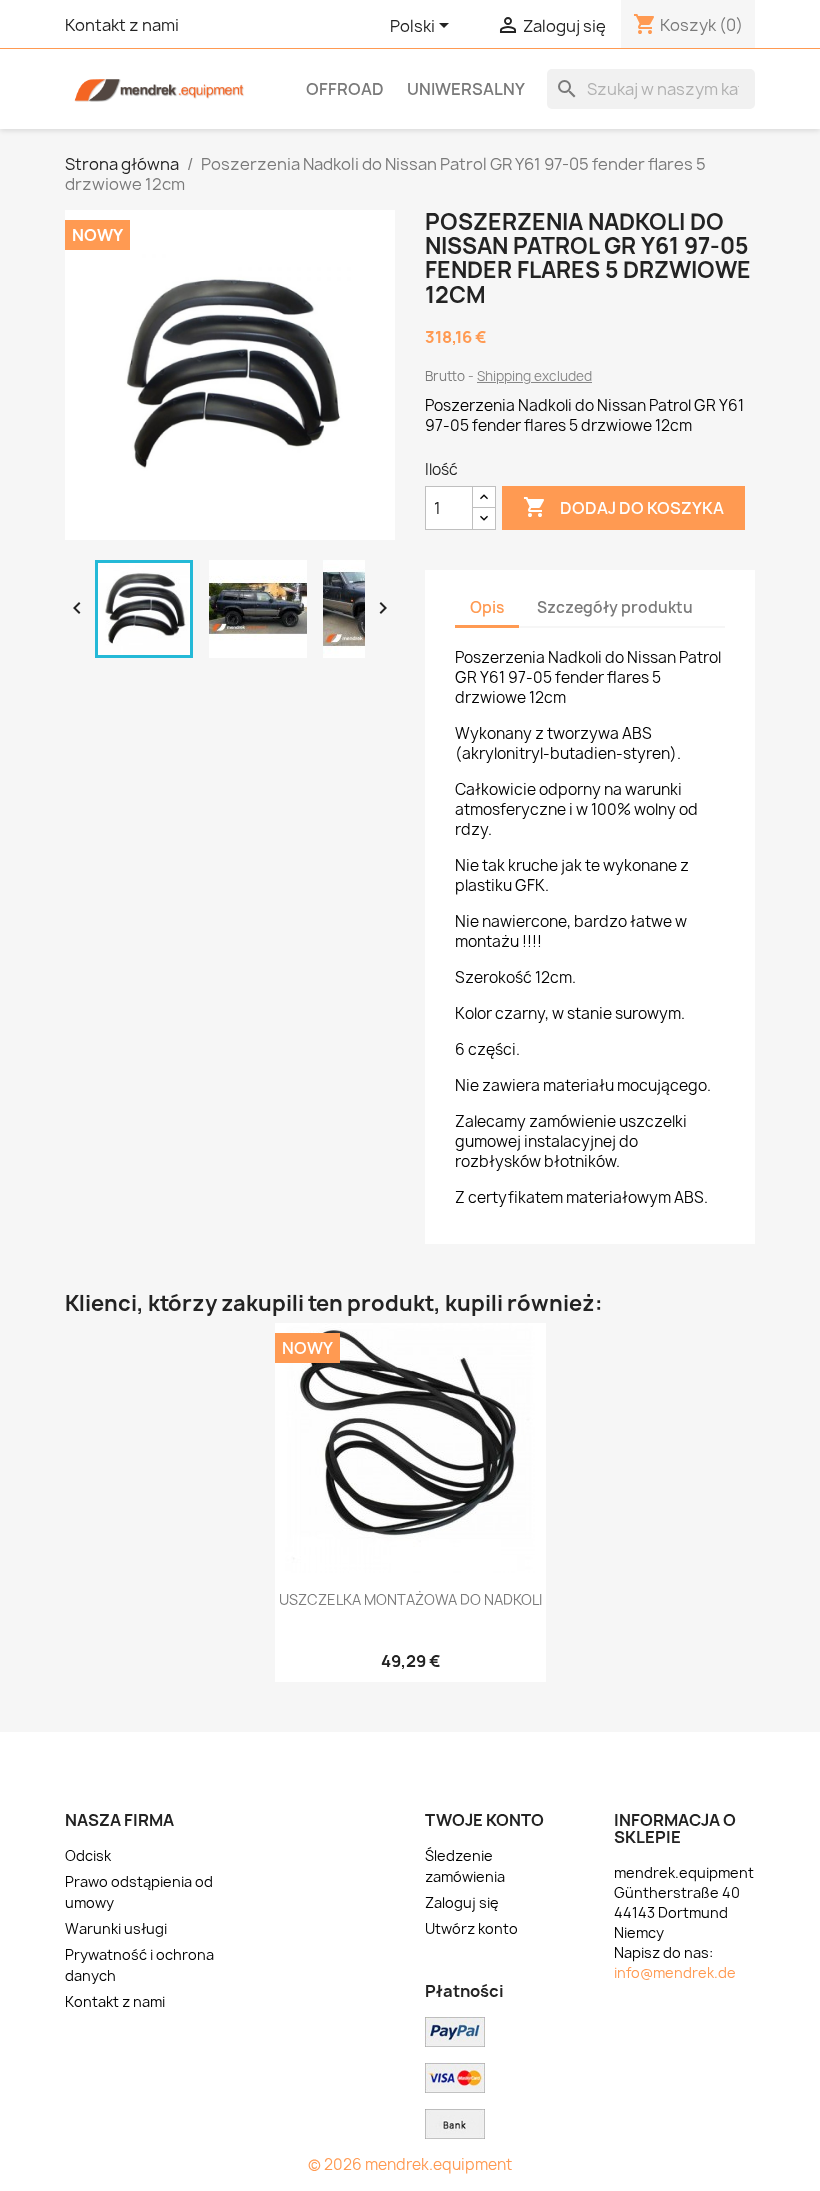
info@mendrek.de (675, 1972)
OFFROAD (345, 89)
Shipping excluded (534, 376)
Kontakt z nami (122, 25)
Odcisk (88, 1855)
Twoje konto (484, 1820)
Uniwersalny (466, 89)
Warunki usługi (116, 1928)
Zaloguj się (462, 1902)
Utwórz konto (471, 1928)
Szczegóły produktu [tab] (615, 607)
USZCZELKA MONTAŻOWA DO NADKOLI (410, 1599)
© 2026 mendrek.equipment (410, 2164)
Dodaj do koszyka (623, 507)
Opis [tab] (487, 607)
